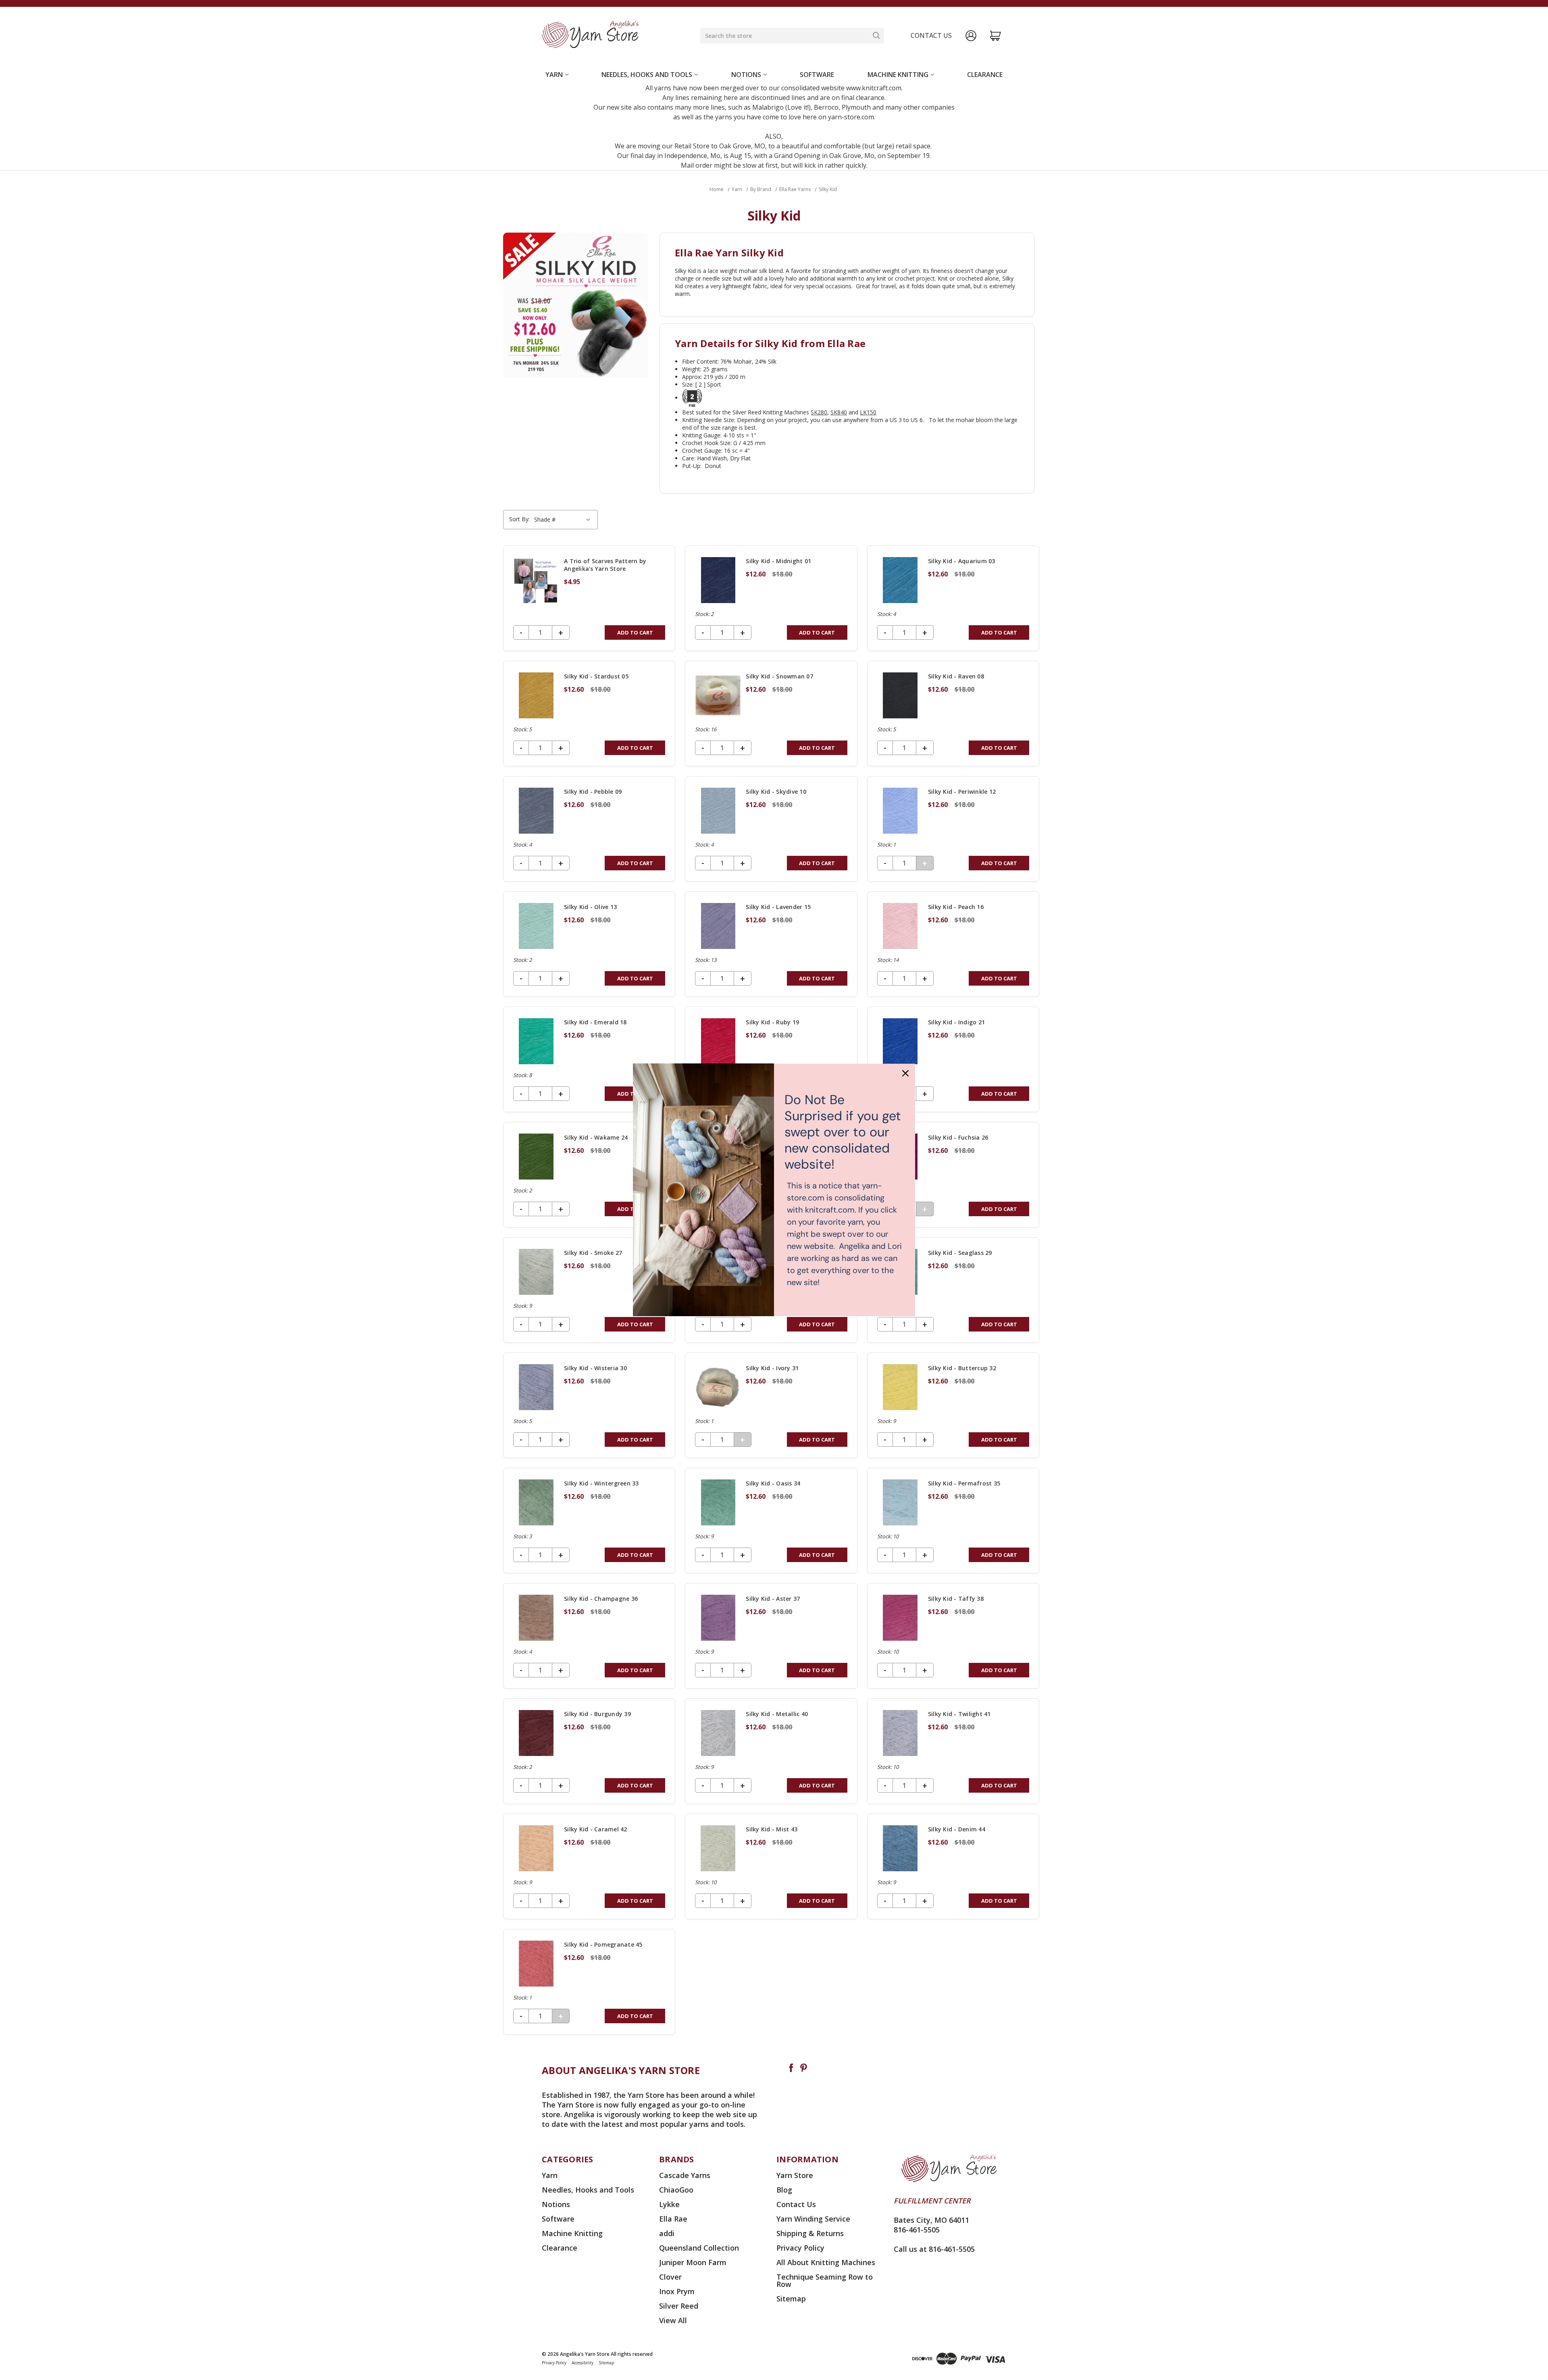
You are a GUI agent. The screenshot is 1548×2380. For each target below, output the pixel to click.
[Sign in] (971, 36)
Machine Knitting (898, 75)
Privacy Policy (800, 2248)
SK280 (819, 412)
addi (667, 2233)
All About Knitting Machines (826, 2262)
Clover (670, 2277)
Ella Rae (673, 2219)
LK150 (868, 412)
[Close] (905, 1073)
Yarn (554, 75)
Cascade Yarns (685, 2175)
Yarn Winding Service (813, 2219)
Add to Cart (635, 632)
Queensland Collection (699, 2248)
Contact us (931, 35)
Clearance (985, 75)
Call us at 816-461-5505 (934, 2249)
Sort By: (519, 519)
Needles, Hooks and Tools (647, 75)
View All (673, 2320)
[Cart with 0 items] (996, 36)
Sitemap (791, 2299)
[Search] (876, 35)
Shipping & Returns (810, 2233)
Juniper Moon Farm (693, 2262)
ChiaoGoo (676, 2190)
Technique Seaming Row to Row (825, 2280)
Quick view (589, 598)
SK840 (839, 412)
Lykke (669, 2204)
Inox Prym (677, 2291)
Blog (784, 2190)
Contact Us (796, 2204)
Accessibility (583, 2363)
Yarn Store (795, 2175)
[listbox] (563, 520)
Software (817, 75)
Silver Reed (679, 2306)
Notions (746, 75)
